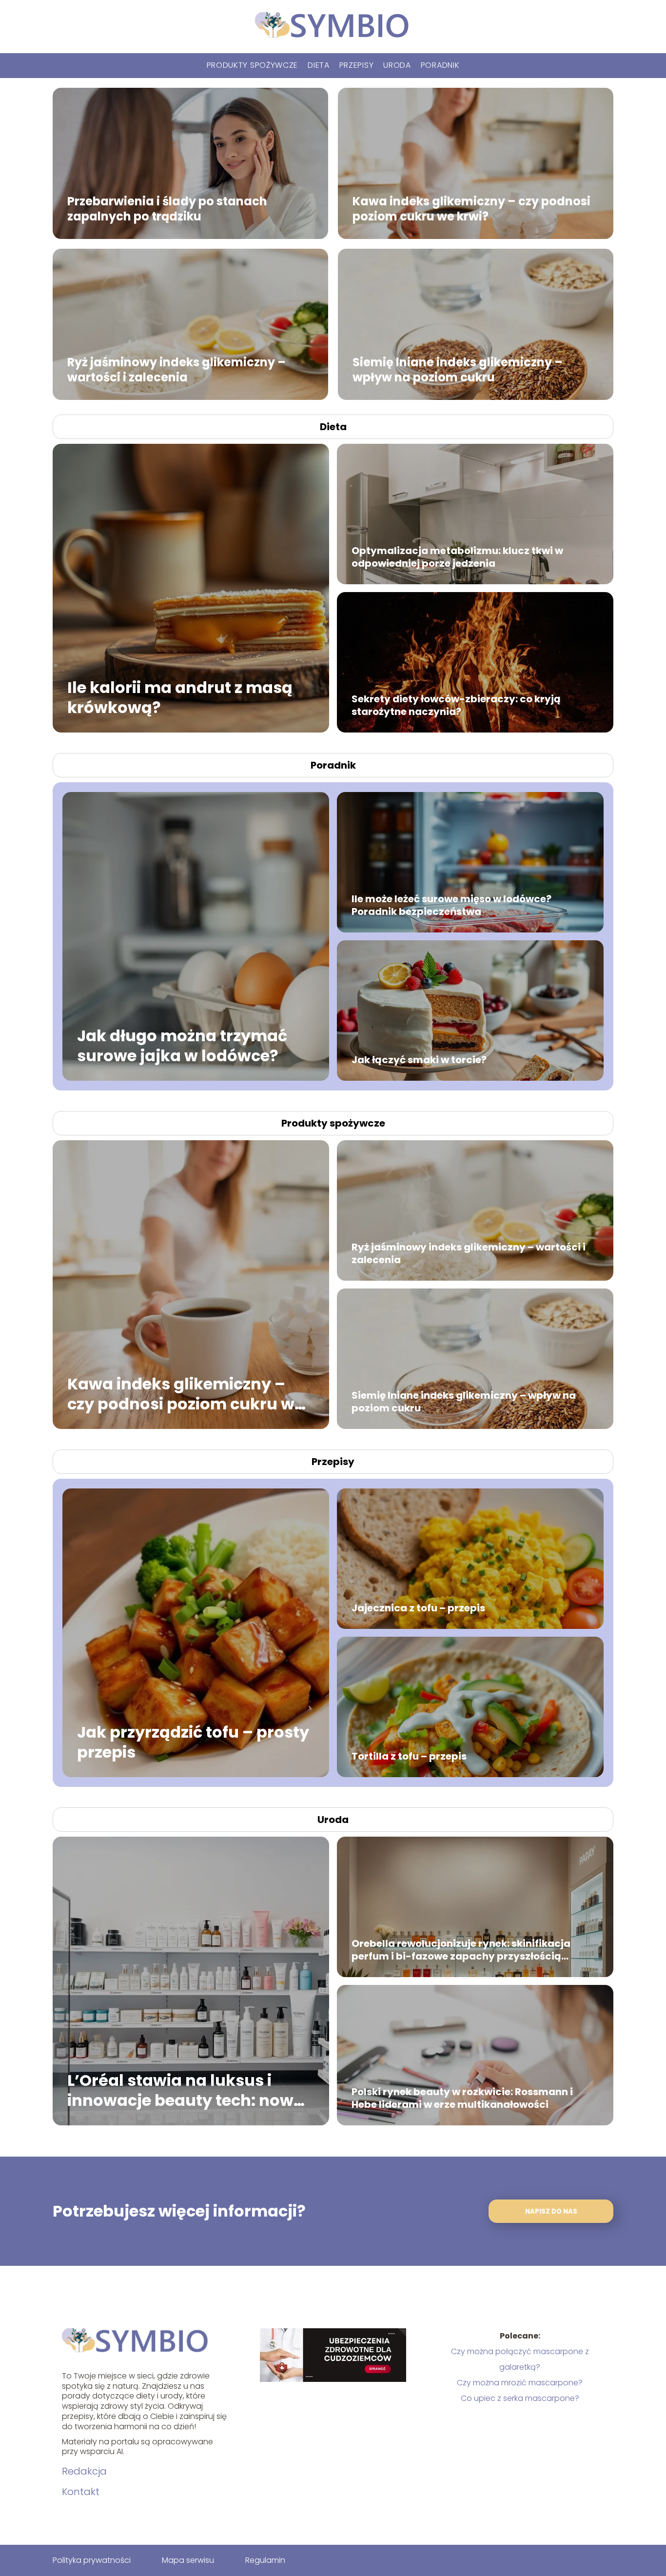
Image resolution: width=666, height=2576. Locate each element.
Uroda (397, 65)
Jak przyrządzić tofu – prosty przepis (193, 1742)
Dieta (319, 65)
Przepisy (357, 65)
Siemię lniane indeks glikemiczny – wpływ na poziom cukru (458, 369)
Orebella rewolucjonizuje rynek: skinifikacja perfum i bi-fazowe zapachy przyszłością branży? (461, 1950)
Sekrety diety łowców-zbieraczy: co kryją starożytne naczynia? (456, 705)
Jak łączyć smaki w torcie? (419, 1060)
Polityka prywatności (92, 2560)
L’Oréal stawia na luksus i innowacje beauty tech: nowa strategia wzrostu (186, 2090)
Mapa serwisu (188, 2560)
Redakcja (84, 2471)
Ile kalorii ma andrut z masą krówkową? (180, 697)
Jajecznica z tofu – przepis (418, 1608)
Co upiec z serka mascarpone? (520, 2398)
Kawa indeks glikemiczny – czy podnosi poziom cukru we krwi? (471, 208)
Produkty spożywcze (253, 65)
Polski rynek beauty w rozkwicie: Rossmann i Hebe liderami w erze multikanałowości (462, 2098)
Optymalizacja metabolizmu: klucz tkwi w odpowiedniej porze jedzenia (457, 557)
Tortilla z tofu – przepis (409, 1756)
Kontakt (81, 2492)
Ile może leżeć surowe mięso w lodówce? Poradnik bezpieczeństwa (451, 905)
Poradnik (440, 65)
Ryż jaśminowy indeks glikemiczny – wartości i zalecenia (176, 369)
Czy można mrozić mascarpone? (520, 2383)
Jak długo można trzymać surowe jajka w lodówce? (182, 1045)
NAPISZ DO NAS (551, 2211)
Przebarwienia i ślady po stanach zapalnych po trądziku (167, 208)
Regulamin (265, 2560)
